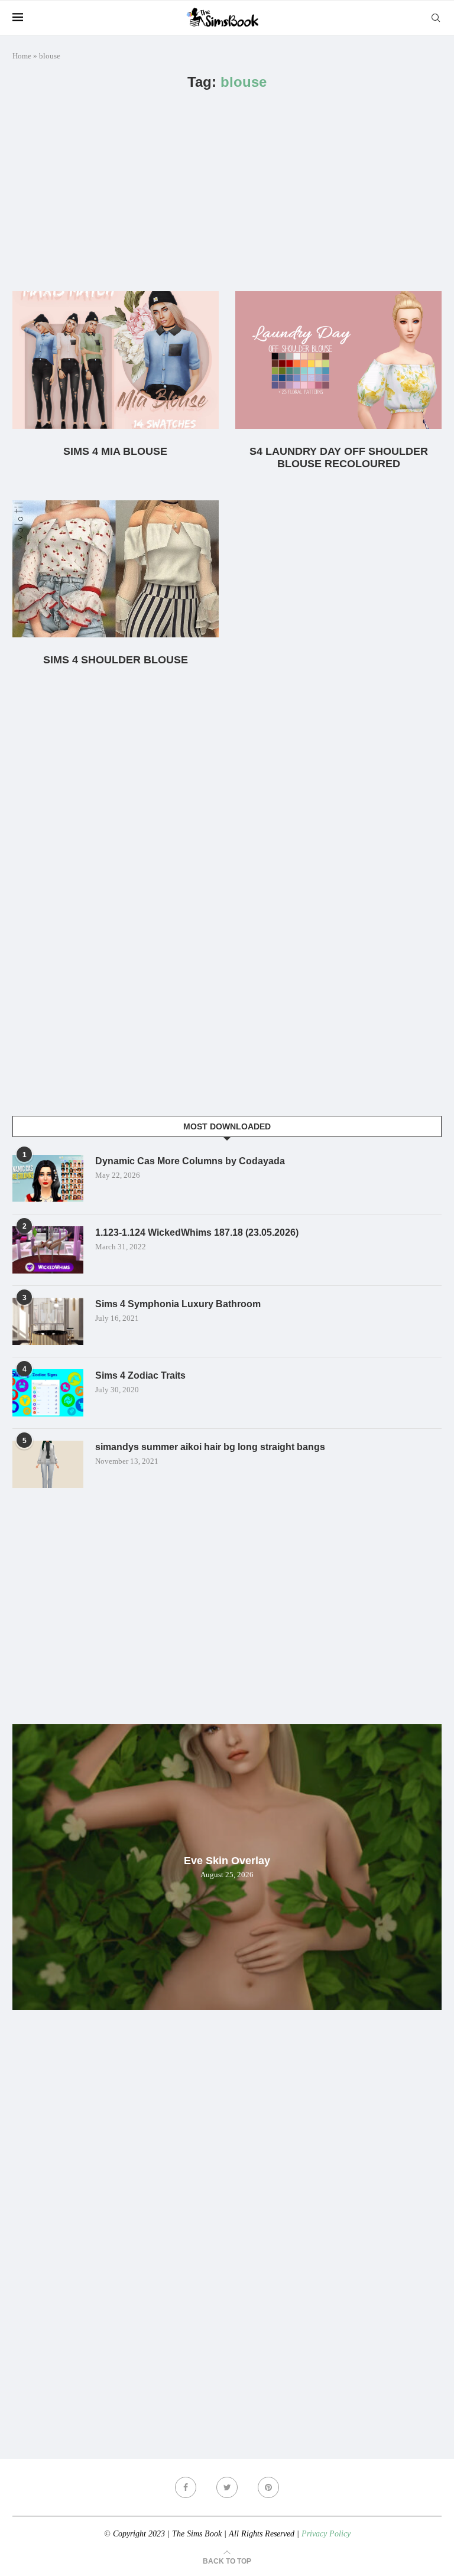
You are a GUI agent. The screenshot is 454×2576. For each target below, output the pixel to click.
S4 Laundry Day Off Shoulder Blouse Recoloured (339, 457)
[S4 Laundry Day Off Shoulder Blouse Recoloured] (338, 360)
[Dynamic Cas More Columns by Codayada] (48, 1178)
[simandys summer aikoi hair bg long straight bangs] (48, 1464)
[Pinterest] (268, 2487)
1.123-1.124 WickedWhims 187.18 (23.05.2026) (197, 1232)
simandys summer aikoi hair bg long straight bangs (210, 1447)
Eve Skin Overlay (227, 1861)
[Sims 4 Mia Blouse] (116, 360)
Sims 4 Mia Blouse (115, 451)
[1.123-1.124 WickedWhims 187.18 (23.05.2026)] (48, 1250)
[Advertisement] (227, 191)
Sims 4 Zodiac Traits (140, 1375)
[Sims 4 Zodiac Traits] (48, 1393)
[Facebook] (186, 2487)
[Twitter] (227, 2487)
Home (22, 56)
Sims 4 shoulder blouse (116, 660)
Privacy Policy (326, 2534)
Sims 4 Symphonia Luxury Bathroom (178, 1304)
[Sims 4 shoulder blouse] (116, 569)
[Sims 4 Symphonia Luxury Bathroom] (48, 1321)
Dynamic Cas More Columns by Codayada (190, 1161)
